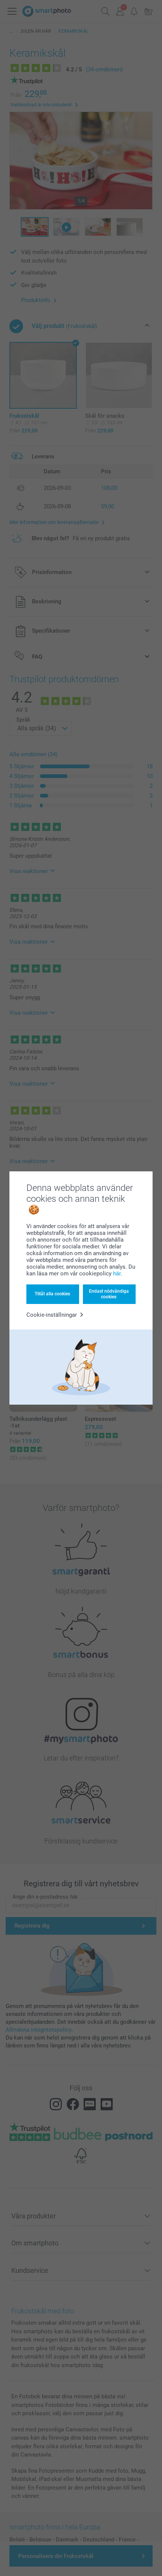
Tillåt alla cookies (52, 1294)
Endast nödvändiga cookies (109, 1294)
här (117, 1274)
